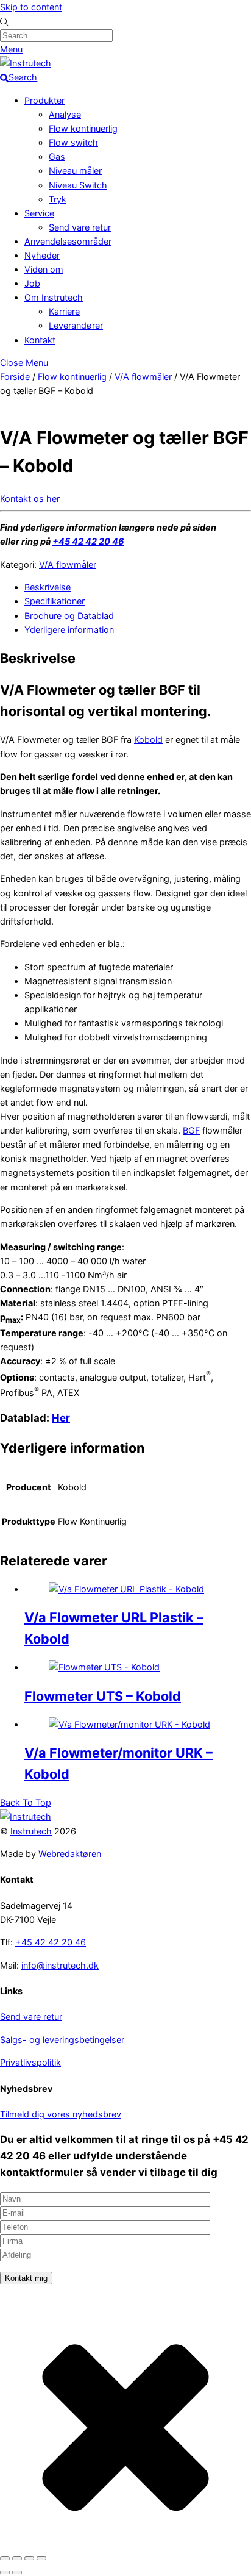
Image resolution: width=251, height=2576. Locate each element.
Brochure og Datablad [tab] (69, 616)
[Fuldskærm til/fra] (17, 2558)
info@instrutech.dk (60, 1965)
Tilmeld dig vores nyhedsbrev (61, 2114)
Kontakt (40, 340)
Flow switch (73, 142)
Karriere (64, 311)
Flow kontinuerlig (83, 128)
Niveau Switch (78, 185)
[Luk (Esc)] (41, 2558)
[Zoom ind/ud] (5, 2558)
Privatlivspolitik (30, 2062)
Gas (57, 156)
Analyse (65, 114)
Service (39, 213)
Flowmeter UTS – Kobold (103, 1696)
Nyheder (42, 255)
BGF (191, 1130)
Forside (15, 377)
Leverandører (76, 325)
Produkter (44, 100)
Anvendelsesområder (68, 241)
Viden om (44, 269)
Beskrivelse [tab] (48, 587)
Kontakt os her (30, 499)
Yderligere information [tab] (69, 630)
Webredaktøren (70, 1854)
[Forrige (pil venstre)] (5, 2572)
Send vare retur (80, 227)
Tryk (58, 199)
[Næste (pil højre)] (17, 2572)
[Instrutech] (26, 63)
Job (32, 283)
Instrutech (31, 1831)
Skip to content (31, 7)
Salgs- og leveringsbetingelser (62, 2040)
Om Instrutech (54, 297)
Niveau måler (75, 170)
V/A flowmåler (143, 377)
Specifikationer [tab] (55, 601)
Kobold (148, 739)
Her (61, 1418)
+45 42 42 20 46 (88, 541)
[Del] (29, 2558)
